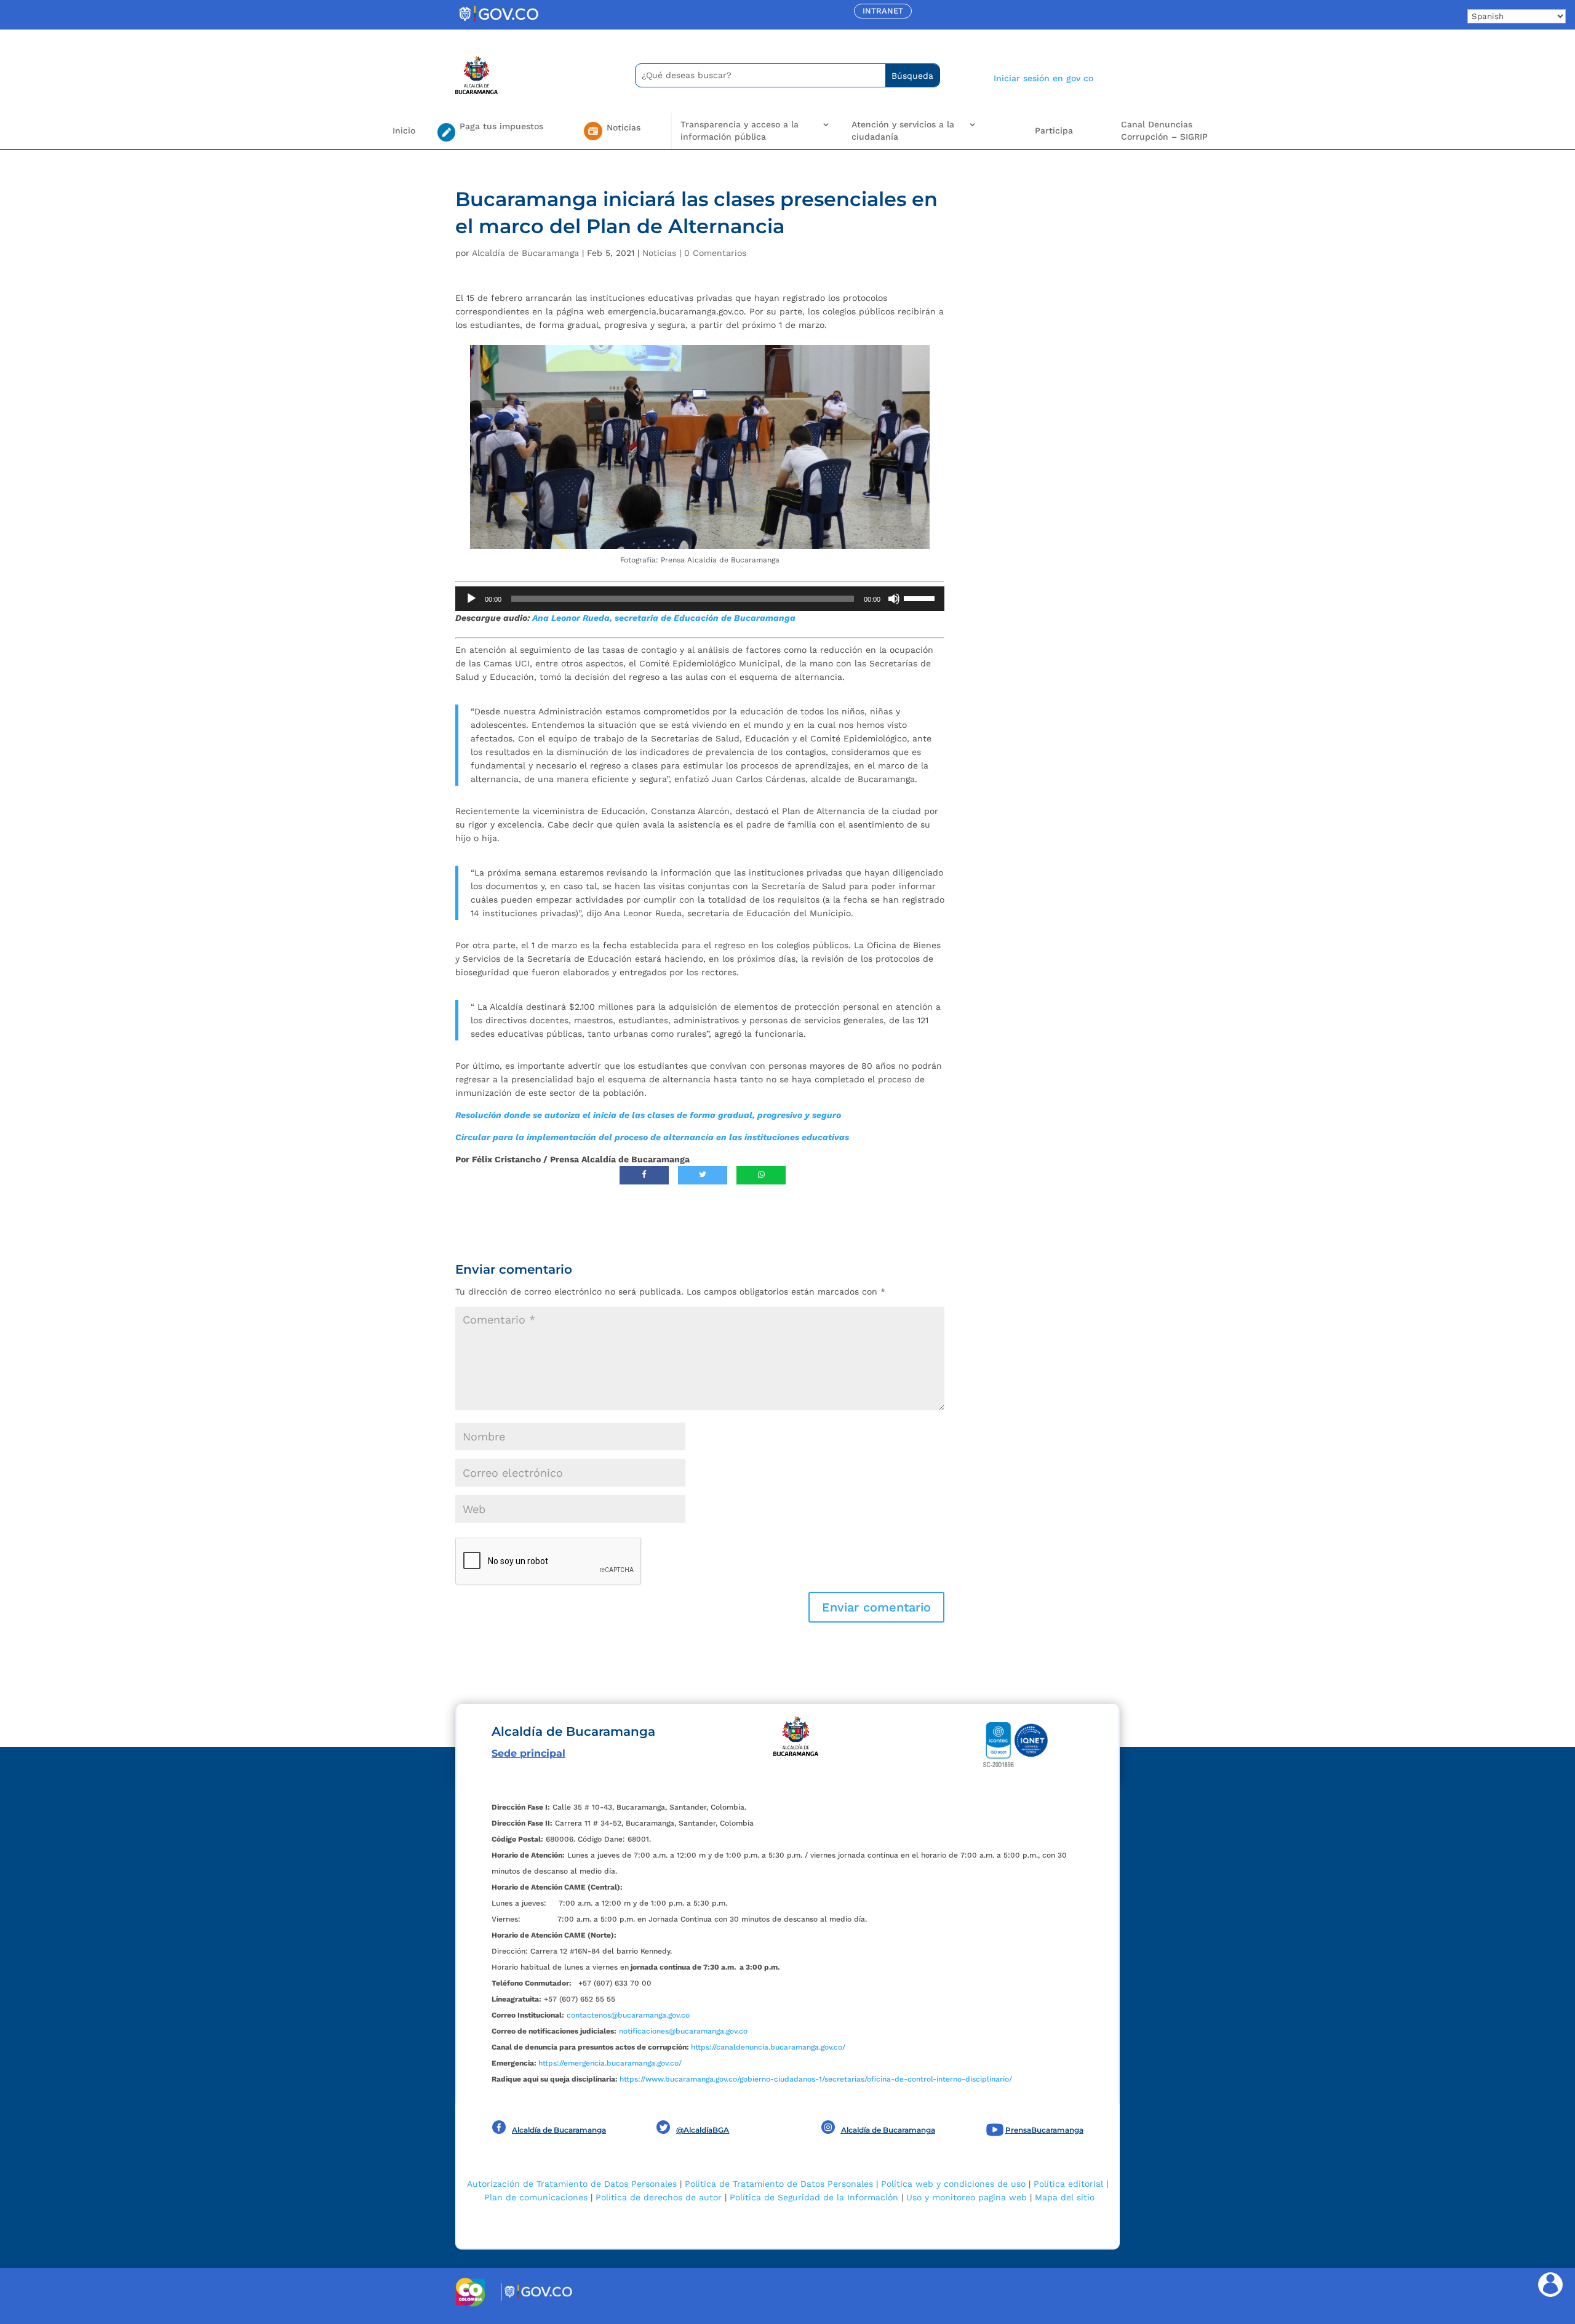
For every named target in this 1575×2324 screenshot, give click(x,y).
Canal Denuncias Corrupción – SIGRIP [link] (1164, 130)
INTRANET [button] (883, 11)
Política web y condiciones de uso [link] (953, 2184)
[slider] (921, 597)
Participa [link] (1054, 130)
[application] (700, 599)
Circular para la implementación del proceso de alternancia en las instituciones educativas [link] (655, 1137)
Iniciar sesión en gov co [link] (1043, 78)
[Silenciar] (894, 599)
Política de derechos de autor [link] (659, 2197)
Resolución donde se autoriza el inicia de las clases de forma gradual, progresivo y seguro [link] (648, 1115)
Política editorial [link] (1068, 2184)
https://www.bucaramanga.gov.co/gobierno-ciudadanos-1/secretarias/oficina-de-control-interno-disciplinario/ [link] (816, 2079)
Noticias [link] (659, 253)
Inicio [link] (404, 130)
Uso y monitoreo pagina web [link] (967, 2197)
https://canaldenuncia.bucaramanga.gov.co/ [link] (768, 2047)
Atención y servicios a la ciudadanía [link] (903, 130)
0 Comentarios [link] (715, 253)
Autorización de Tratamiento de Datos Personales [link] (572, 2184)
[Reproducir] (471, 599)
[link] (498, 22)
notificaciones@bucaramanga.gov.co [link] (683, 2031)
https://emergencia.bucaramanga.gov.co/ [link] (610, 2063)
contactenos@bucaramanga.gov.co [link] (628, 2015)
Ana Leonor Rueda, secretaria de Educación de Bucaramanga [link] (665, 618)
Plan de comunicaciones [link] (536, 2197)
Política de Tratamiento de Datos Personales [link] (779, 2184)
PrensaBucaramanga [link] (1044, 2130)
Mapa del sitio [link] (1065, 2197)
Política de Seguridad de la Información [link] (814, 2197)
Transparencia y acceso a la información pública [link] (740, 130)
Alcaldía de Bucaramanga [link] (525, 253)
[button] (876, 1607)
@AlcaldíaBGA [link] (703, 2130)
